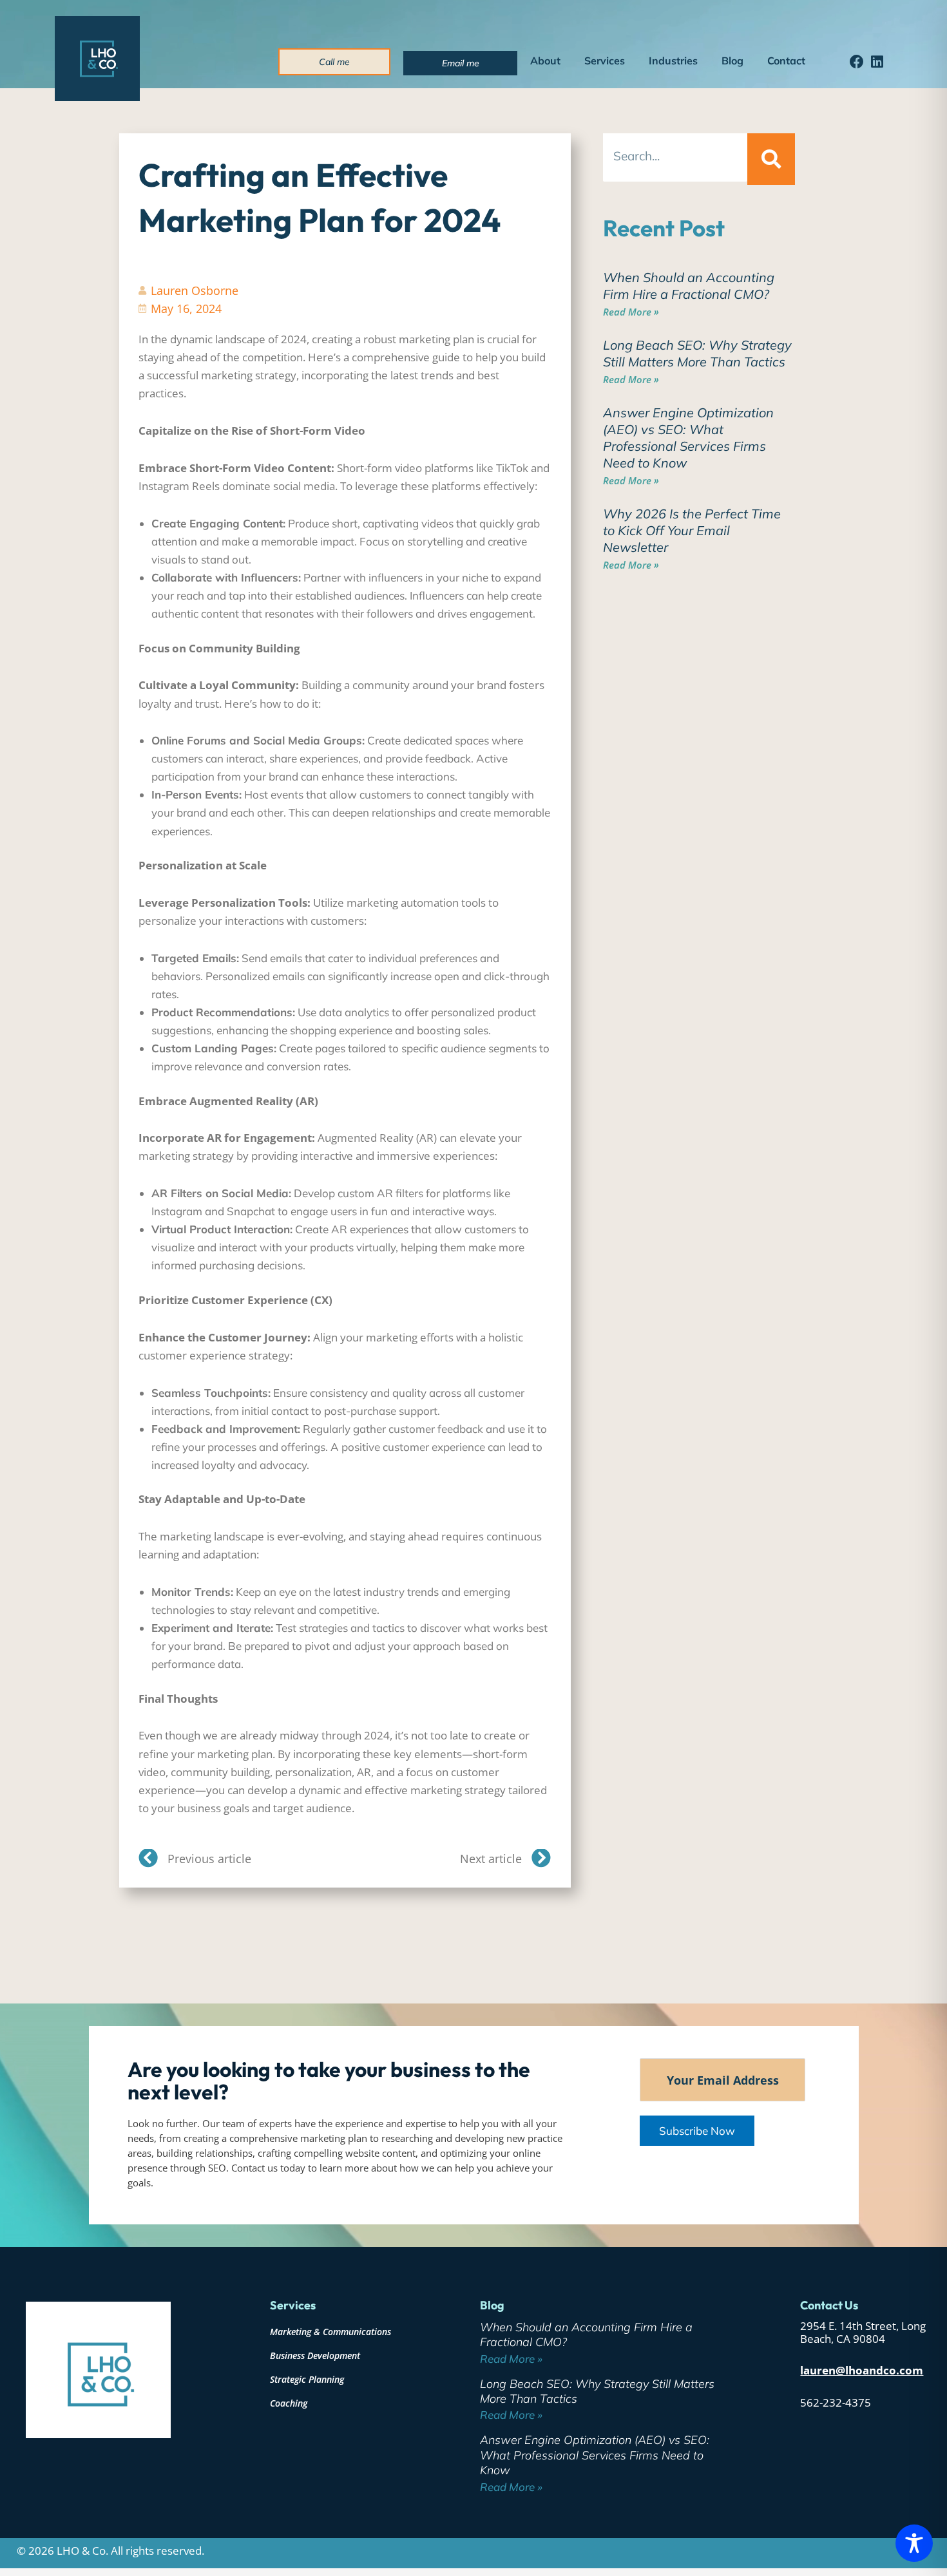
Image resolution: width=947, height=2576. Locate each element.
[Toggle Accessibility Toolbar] (914, 2543)
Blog (732, 61)
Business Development (315, 2355)
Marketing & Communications (330, 2332)
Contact (786, 61)
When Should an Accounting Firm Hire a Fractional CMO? (689, 286)
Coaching (289, 2403)
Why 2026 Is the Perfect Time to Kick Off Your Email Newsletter (692, 530)
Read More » (631, 312)
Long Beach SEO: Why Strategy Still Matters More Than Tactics (697, 353)
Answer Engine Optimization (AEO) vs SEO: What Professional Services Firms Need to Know (688, 438)
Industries (673, 61)
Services (605, 61)
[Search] (771, 159)
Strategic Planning (307, 2379)
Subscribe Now (697, 2131)
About (545, 61)
